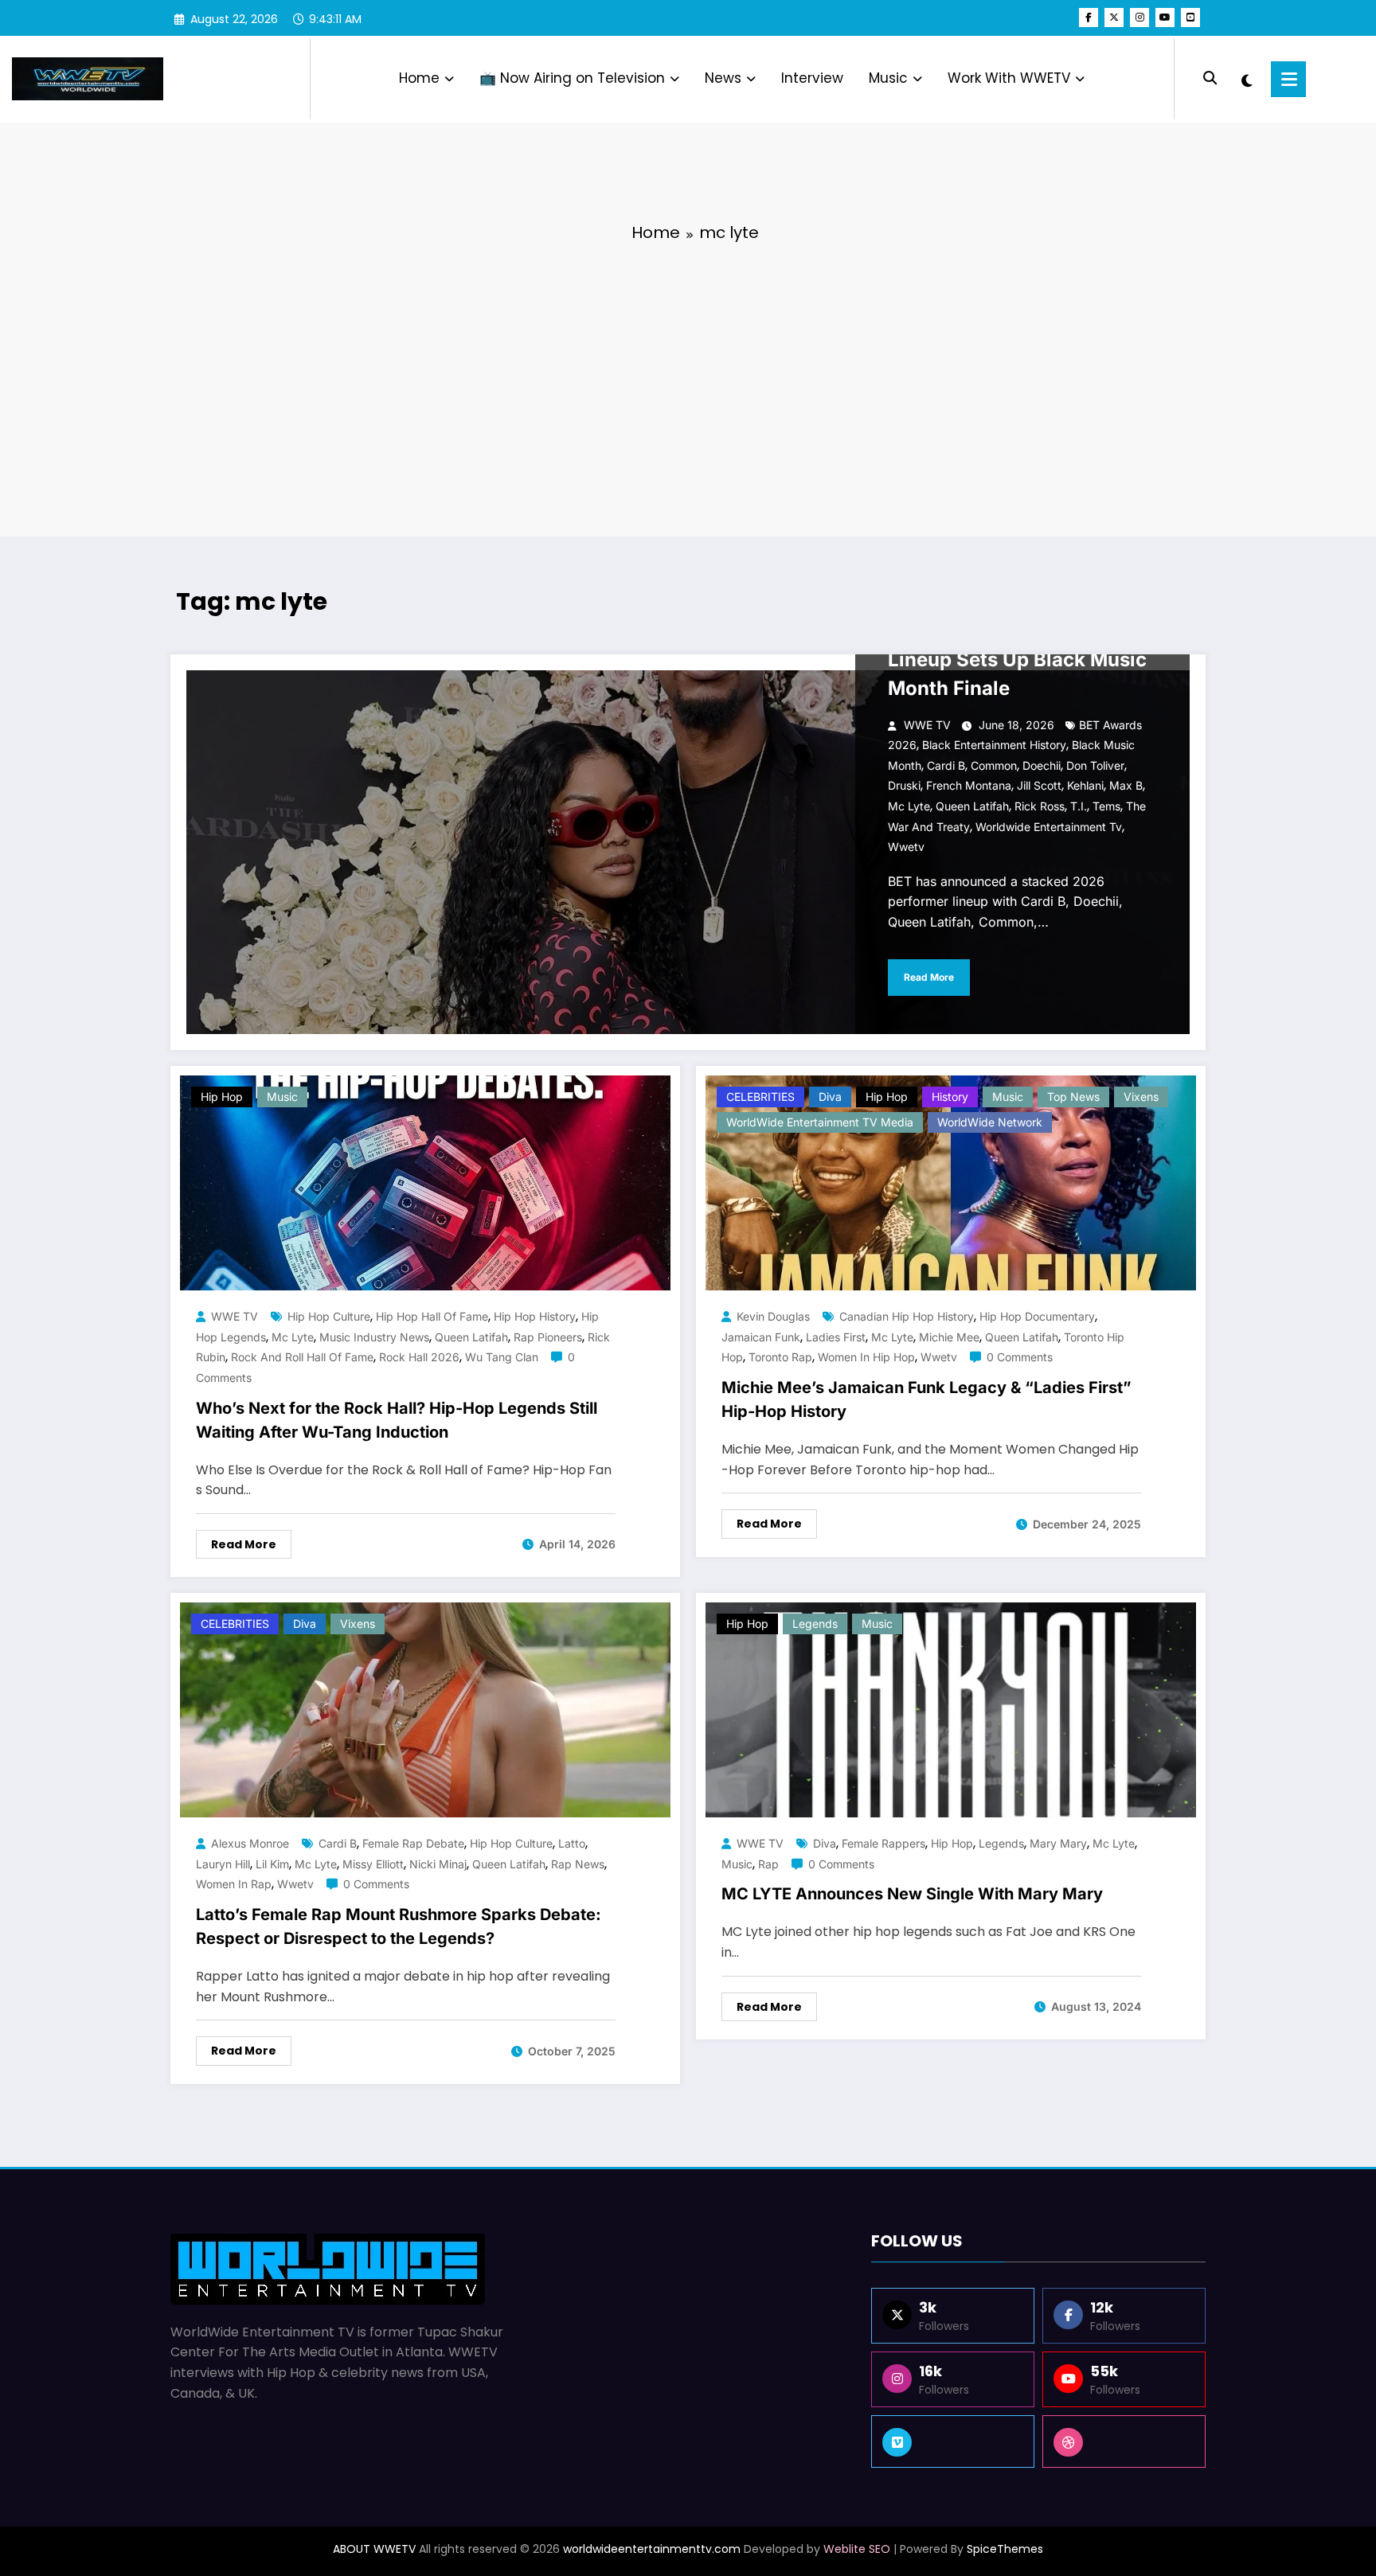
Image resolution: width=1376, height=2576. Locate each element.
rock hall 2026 (419, 1357)
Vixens (1141, 1097)
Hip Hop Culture (329, 1316)
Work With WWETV (1009, 78)
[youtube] (1165, 18)
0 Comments (1020, 1357)
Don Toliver (1095, 765)
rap (768, 1864)
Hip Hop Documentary (1037, 1316)
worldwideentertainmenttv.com (652, 2549)
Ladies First (836, 1337)
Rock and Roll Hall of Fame (302, 1357)
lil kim (272, 1864)
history (950, 1097)
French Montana (969, 785)
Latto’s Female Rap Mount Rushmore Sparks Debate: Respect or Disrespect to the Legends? (399, 1926)
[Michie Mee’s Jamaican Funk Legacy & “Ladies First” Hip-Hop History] (951, 1183)
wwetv (906, 847)
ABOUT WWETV (374, 2549)
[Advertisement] (688, 377)
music (737, 1864)
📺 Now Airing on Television (572, 78)
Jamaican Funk (761, 1337)
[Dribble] (1124, 2441)
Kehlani (1085, 785)
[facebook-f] (1089, 18)
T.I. (1079, 806)
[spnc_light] (1247, 79)
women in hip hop (866, 1357)
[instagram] (1139, 18)
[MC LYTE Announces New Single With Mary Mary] (951, 1710)
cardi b (946, 765)
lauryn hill (223, 1864)
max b (1126, 785)
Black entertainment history (994, 745)
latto (572, 1843)
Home (419, 78)
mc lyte (909, 806)
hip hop (952, 1843)
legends (1001, 1843)
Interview (812, 78)
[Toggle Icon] (1288, 79)
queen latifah (972, 806)
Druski (904, 785)
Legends (815, 1624)
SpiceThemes (1005, 2549)
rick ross (1040, 806)
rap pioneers (548, 1337)
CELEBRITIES (760, 1097)
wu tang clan (502, 1357)
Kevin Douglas (773, 1316)
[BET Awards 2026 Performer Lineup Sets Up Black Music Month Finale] (688, 852)
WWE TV (927, 725)
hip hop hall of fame (432, 1316)
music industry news (374, 1337)
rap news (578, 1864)
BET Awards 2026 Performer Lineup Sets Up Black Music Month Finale (1021, 660)
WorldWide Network (990, 1122)
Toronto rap (780, 1357)
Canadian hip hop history (907, 1316)
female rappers (883, 1843)
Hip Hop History (535, 1316)
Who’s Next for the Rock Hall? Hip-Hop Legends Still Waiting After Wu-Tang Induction (397, 1420)
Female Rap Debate (413, 1843)
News (723, 78)
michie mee (949, 1337)
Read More (929, 977)
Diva (830, 1097)
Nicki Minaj (438, 1864)
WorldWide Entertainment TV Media (820, 1122)
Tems (1106, 806)
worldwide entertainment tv (1049, 827)
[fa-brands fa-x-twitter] (1114, 18)
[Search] (1210, 78)
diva (825, 1843)
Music (888, 78)
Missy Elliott (373, 1864)
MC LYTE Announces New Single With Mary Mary (912, 1894)
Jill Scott (1039, 785)
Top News (1073, 1097)
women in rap (234, 1884)
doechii (1042, 765)
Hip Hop (222, 1097)
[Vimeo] (953, 2441)
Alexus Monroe (250, 1843)
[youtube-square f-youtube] (1190, 18)
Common (994, 765)
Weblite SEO (857, 2549)
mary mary (1058, 1843)
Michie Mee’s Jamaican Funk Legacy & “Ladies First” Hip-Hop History (926, 1399)
